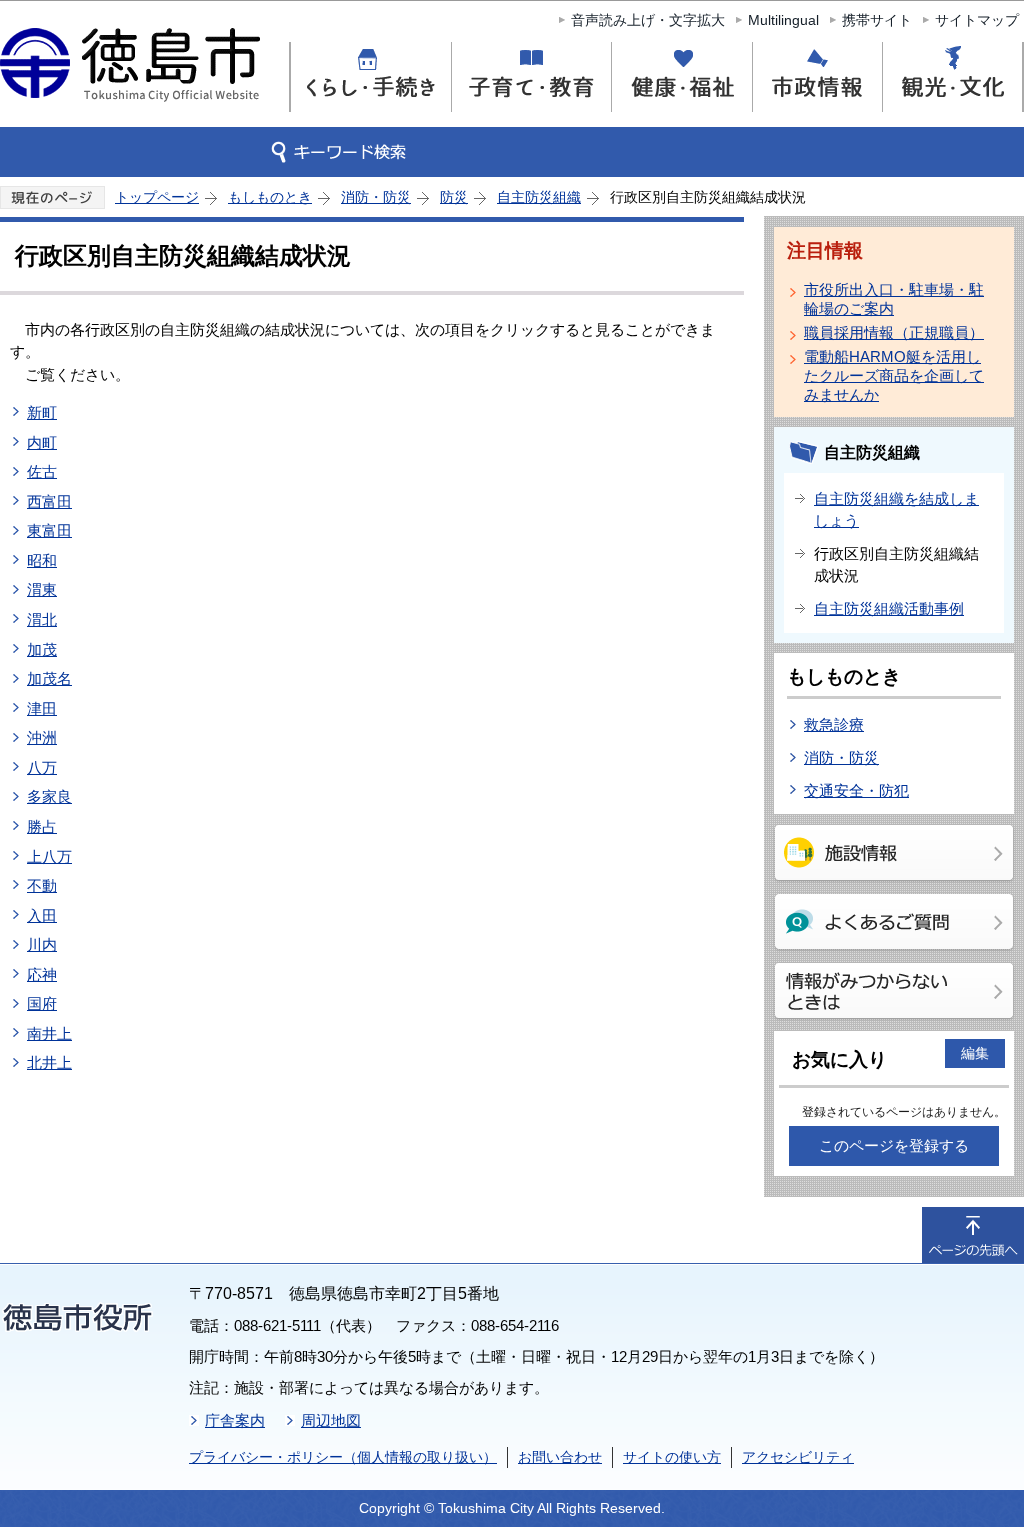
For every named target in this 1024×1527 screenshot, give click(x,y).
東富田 (49, 530)
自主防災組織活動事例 (889, 608)
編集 (975, 1053)
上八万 (49, 856)
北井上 (49, 1062)
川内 (42, 944)
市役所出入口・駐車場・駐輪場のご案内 (894, 299)
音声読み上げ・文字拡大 (648, 20)
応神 (42, 974)
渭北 (42, 619)
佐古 (42, 471)
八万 (42, 767)
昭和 (42, 560)
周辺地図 (331, 1420)
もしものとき (270, 197)
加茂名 (49, 678)
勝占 (42, 826)
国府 (42, 1003)
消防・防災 (376, 197)
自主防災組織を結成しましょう (896, 510)
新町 (42, 412)
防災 (454, 197)
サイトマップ (977, 20)
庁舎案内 (235, 1420)
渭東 (42, 589)
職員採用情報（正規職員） (894, 332)
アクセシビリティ (798, 1457)
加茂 (42, 649)
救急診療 (834, 724)
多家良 (49, 796)
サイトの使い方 (672, 1457)
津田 (42, 708)
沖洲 (42, 737)
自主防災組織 (539, 197)
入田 (42, 915)
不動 (42, 885)
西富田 (49, 501)
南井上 (49, 1033)
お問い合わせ (560, 1457)
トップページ (157, 197)
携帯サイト (877, 20)
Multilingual (783, 20)
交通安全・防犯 (856, 790)
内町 (42, 442)
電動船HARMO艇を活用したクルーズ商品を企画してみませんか (894, 375)
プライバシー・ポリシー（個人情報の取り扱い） (343, 1457)
